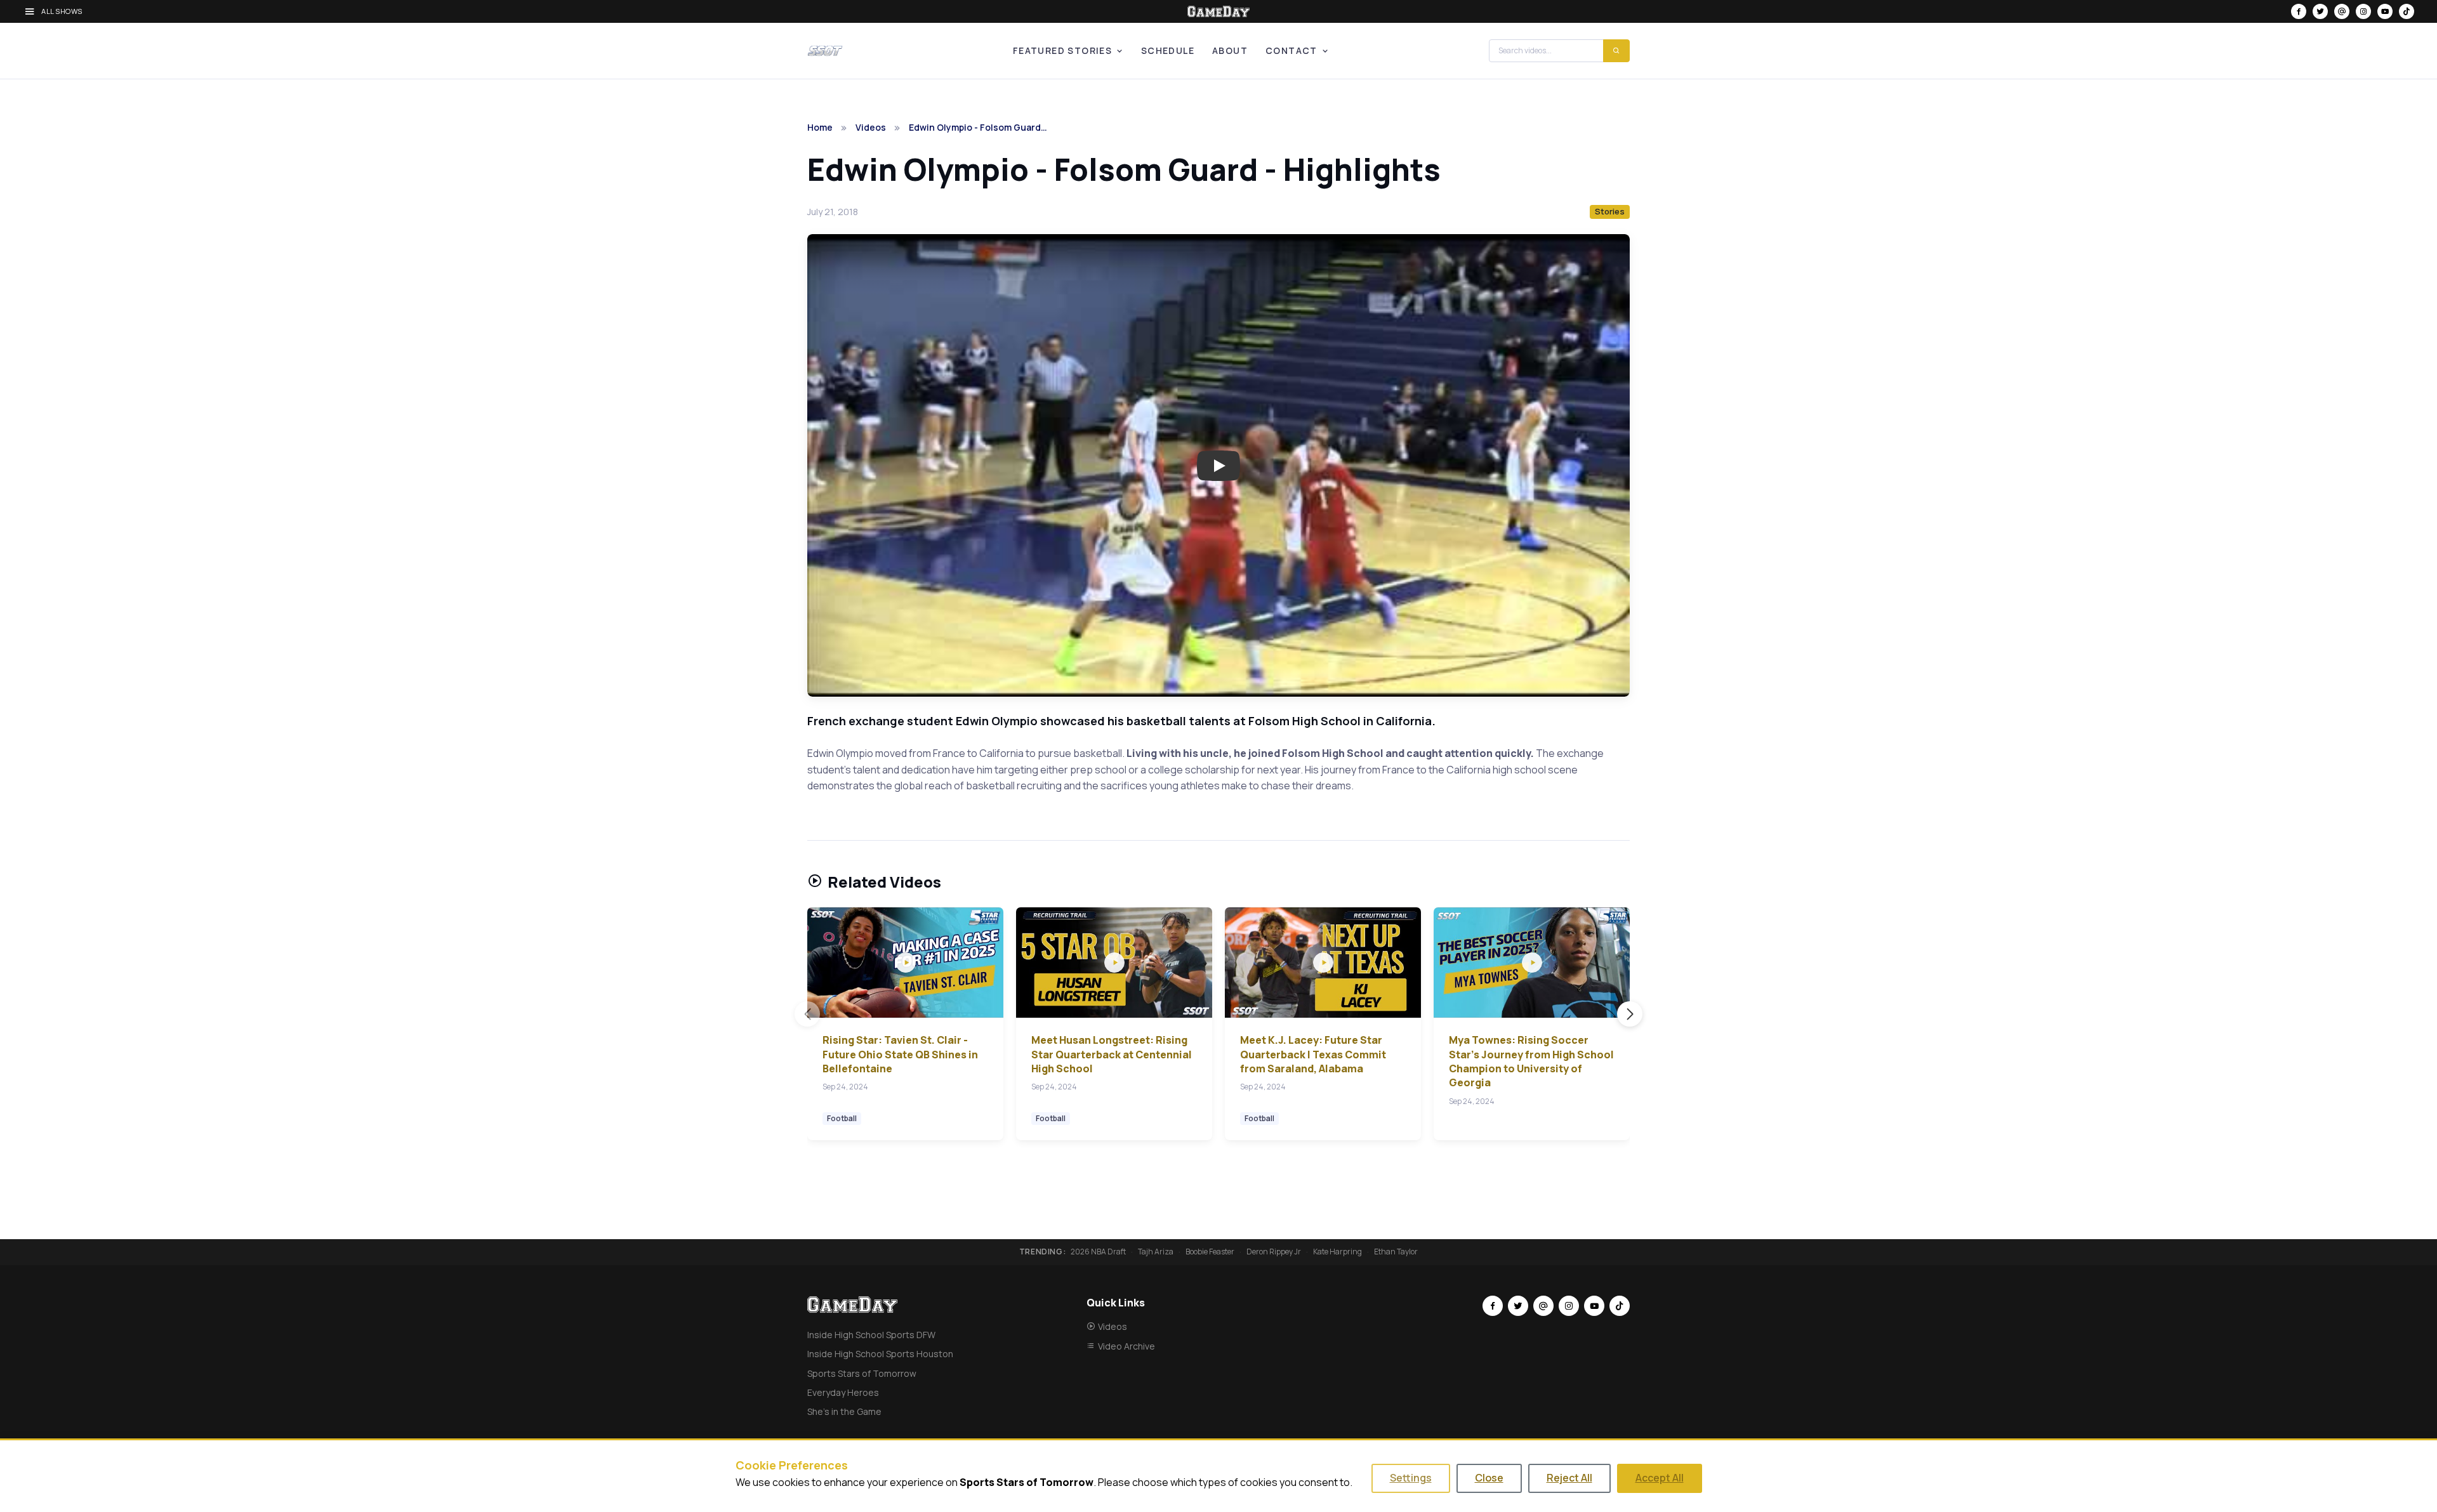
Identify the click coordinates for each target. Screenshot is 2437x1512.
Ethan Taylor (1396, 1252)
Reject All (1569, 1478)
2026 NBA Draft (1098, 1252)
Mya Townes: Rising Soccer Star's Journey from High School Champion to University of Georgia (1531, 1061)
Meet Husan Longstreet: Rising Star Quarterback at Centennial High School (1112, 1054)
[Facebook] (2299, 11)
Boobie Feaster (1210, 1252)
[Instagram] (2363, 11)
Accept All (1660, 1478)
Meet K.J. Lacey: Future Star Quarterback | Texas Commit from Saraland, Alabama (1313, 1054)
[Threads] (2342, 11)
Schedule (1168, 50)
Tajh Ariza (1156, 1252)
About (1230, 50)
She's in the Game (844, 1411)
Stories (1610, 211)
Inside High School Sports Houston (880, 1354)
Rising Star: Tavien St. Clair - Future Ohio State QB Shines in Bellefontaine (900, 1054)
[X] (2320, 11)
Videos (871, 127)
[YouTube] (2385, 11)
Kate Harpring (1337, 1252)
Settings (1411, 1478)
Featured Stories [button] (1062, 50)
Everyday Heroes (843, 1392)
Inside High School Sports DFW (871, 1335)
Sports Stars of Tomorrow (862, 1373)
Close (1489, 1478)
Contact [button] (1291, 50)
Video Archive (1126, 1346)
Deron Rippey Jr (1274, 1252)
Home (820, 127)
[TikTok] (2407, 11)
